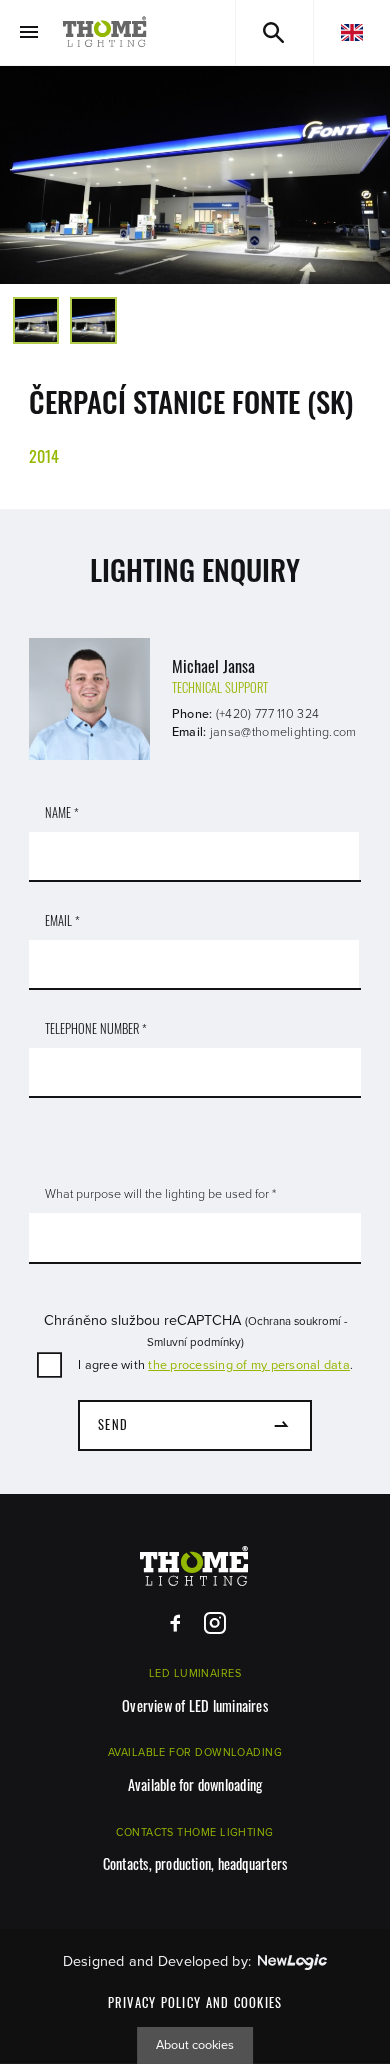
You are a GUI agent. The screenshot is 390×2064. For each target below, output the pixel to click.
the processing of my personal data (249, 1365)
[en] (352, 32)
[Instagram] (214, 1623)
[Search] (274, 32)
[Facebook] (175, 1623)
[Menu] (28, 32)
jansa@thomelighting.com (283, 732)
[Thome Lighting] (105, 32)
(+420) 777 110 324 (267, 714)
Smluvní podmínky (194, 1342)
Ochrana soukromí (294, 1321)
